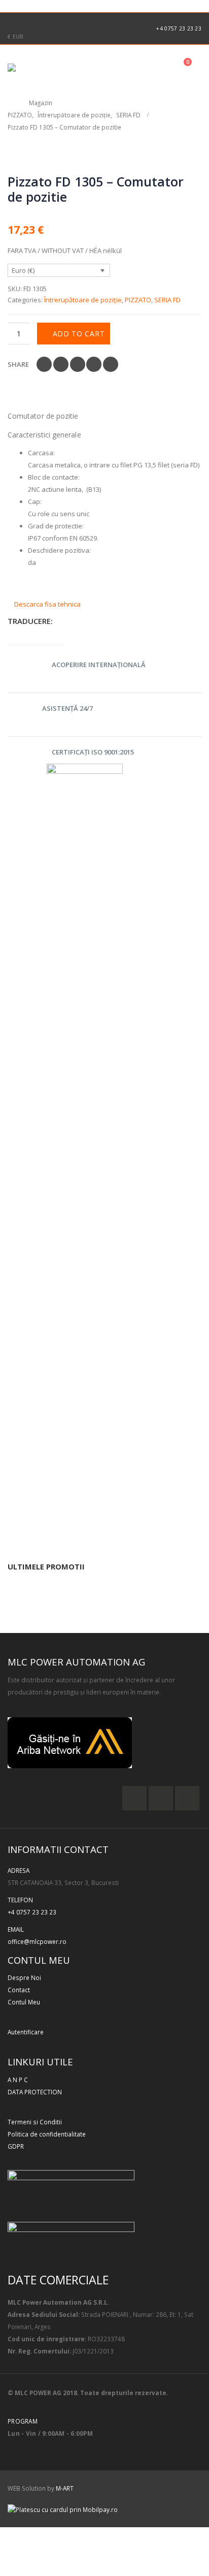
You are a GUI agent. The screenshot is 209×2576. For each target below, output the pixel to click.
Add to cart (79, 334)
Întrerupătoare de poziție (83, 300)
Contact (19, 1990)
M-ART (65, 2488)
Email (111, 364)
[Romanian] (50, 5)
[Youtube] (46, 21)
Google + (94, 364)
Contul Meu (24, 2002)
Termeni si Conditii (35, 2122)
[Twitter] (29, 21)
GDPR (16, 2146)
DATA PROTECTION (35, 2092)
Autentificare (26, 2032)
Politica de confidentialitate (47, 2134)
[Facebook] (13, 21)
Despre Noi (24, 1977)
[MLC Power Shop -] (36, 68)
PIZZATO (138, 300)
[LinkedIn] (62, 21)
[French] (16, 5)
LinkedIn (78, 364)
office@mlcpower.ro (37, 1941)
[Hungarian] (39, 5)
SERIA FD (167, 300)
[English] (5, 5)
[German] (27, 5)
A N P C (18, 2080)
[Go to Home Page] (11, 103)
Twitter (61, 364)
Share (18, 364)
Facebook (44, 364)
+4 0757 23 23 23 (179, 28)
